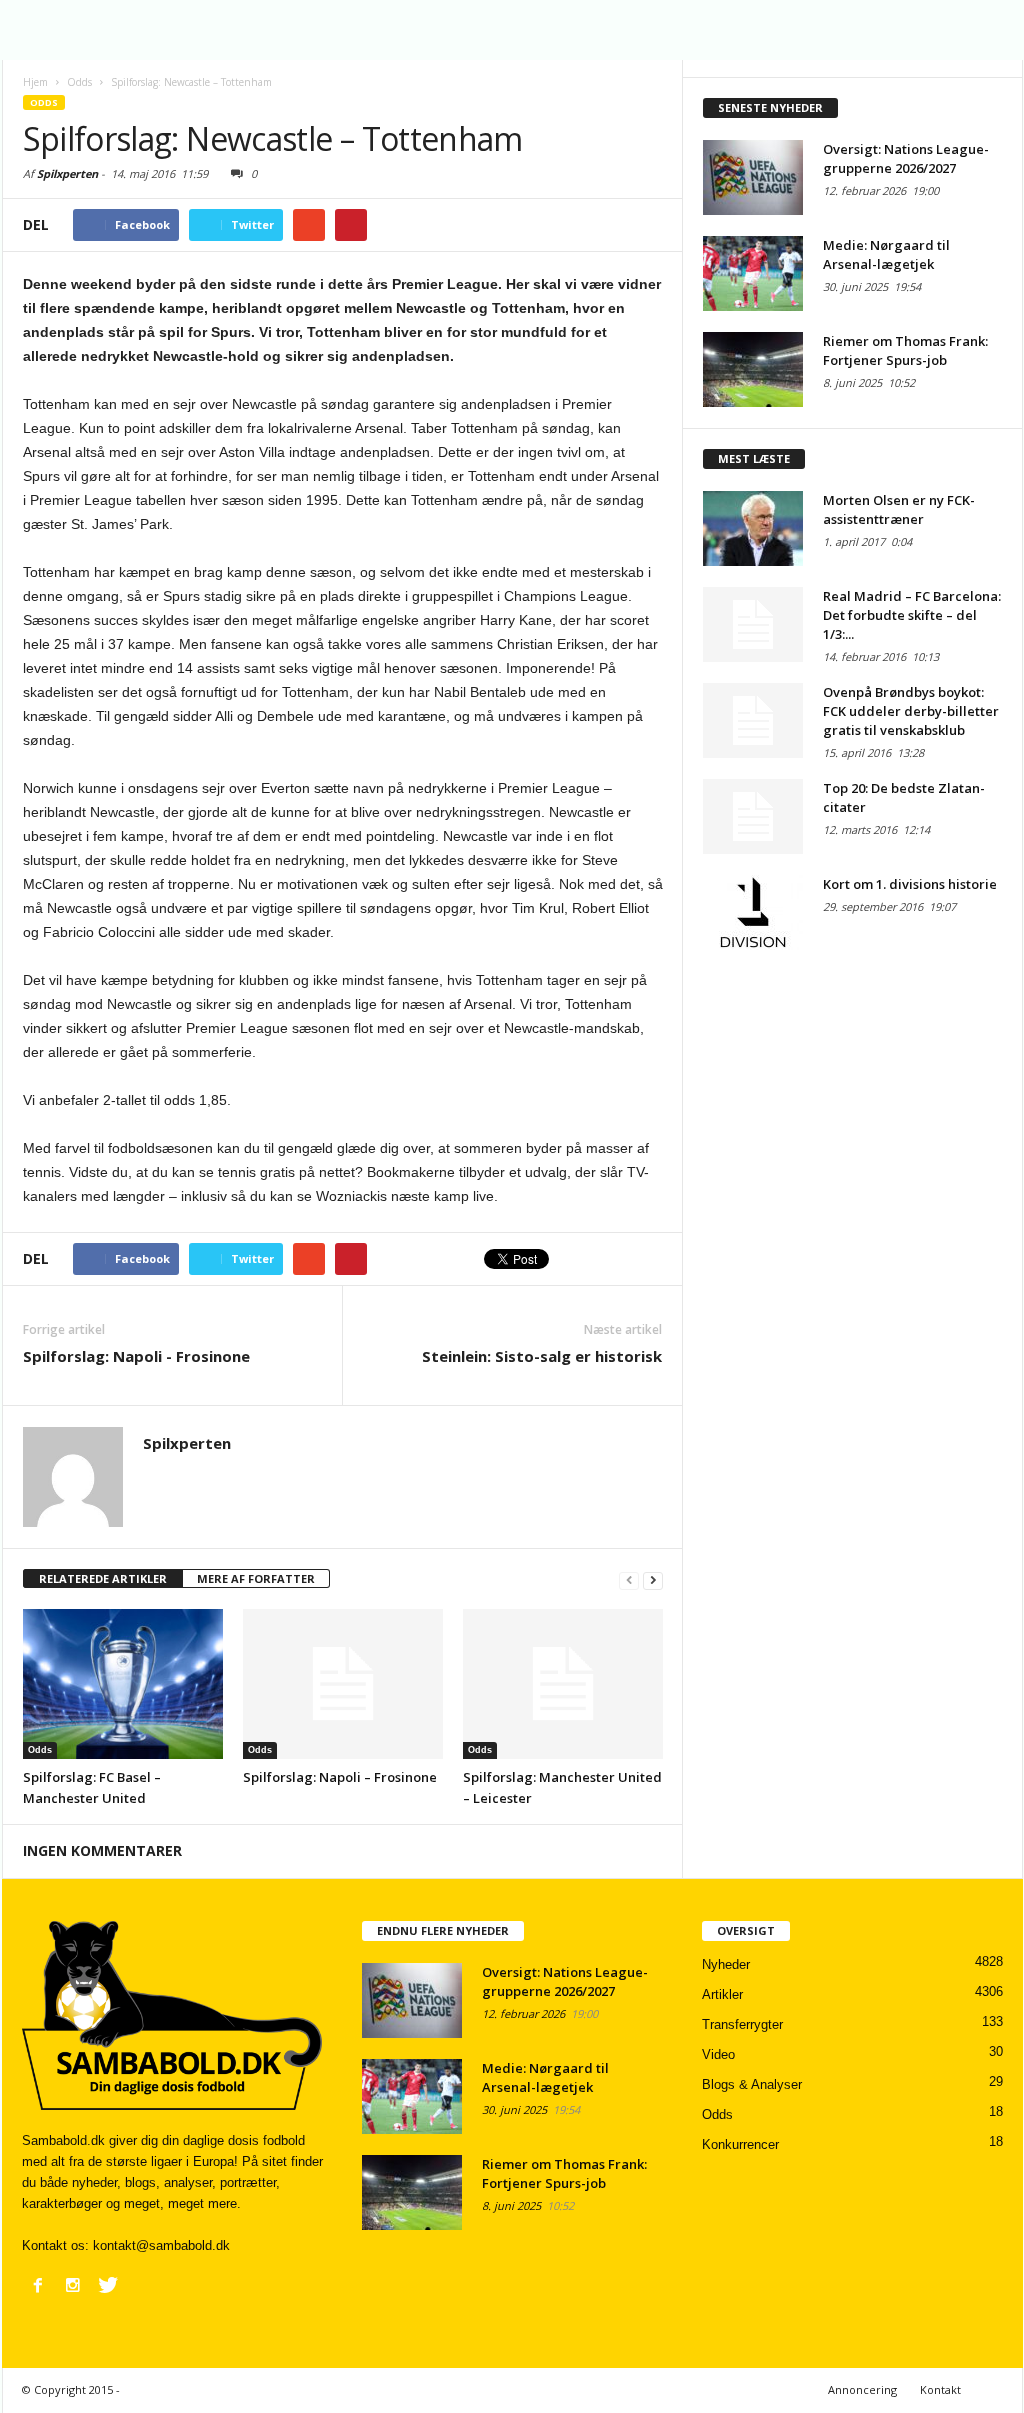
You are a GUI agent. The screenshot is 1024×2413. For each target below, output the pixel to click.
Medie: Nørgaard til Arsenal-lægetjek (886, 254)
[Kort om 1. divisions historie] (753, 912)
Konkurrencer (740, 2144)
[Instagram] (73, 2285)
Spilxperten (67, 173)
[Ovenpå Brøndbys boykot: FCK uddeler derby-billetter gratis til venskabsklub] (753, 720)
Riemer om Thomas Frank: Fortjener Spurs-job (905, 350)
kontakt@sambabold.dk (161, 2245)
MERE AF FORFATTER (256, 1578)
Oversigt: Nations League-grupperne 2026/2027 (906, 158)
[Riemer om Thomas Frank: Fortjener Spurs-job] (753, 369)
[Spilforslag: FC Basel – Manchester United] (123, 1684)
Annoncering (862, 2389)
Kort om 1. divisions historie (910, 884)
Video (718, 2054)
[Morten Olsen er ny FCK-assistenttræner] (753, 528)
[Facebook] (38, 2285)
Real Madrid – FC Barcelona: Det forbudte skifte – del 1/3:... (912, 615)
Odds (44, 102)
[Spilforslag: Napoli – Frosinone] (343, 1684)
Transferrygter (742, 2024)
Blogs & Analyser (752, 2084)
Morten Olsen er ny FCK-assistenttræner (899, 509)
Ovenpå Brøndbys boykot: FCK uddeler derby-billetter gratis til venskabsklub (911, 711)
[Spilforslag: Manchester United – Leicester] (563, 1684)
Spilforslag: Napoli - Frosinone (136, 1356)
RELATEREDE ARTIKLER (103, 1578)
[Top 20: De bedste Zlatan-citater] (753, 816)
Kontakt (940, 2389)
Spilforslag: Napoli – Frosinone (340, 1777)
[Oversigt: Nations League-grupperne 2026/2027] (753, 177)
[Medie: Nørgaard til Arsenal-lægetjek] (753, 273)
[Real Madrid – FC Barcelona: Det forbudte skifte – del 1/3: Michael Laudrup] (753, 624)
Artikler (722, 1994)
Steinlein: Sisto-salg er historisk (542, 1356)
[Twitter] (108, 2285)
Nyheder (726, 1964)
